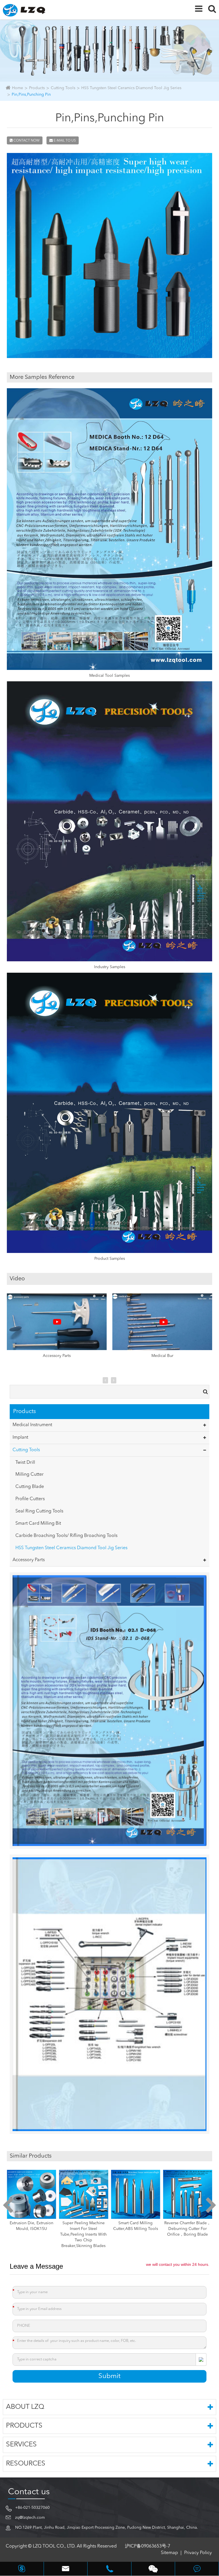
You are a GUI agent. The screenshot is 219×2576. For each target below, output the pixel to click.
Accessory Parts (57, 1356)
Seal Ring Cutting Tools (39, 1511)
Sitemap (169, 2553)
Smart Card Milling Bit (38, 1524)
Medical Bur (162, 1356)
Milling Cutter (30, 1475)
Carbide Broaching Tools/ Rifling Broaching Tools (66, 1536)
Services (21, 2445)
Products (37, 88)
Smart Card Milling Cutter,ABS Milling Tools (83, 2226)
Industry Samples (110, 967)
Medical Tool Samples (109, 676)
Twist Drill (25, 1463)
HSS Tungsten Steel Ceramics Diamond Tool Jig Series (131, 88)
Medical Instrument (32, 1425)
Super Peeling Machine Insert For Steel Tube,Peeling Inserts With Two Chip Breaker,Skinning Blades (32, 2234)
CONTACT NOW (26, 141)
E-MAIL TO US (64, 141)
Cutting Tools (63, 88)
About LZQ (25, 2407)
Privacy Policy (198, 2553)
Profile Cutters (30, 1499)
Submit (109, 2376)
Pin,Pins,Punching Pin (31, 95)
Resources (26, 2464)
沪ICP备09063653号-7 (148, 2546)
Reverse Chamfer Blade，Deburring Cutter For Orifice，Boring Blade (136, 2229)
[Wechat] (153, 2569)
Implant (20, 1438)
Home (18, 88)
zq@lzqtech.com (30, 2518)
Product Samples (110, 1259)
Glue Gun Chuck (188, 2223)
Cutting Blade (30, 1487)
